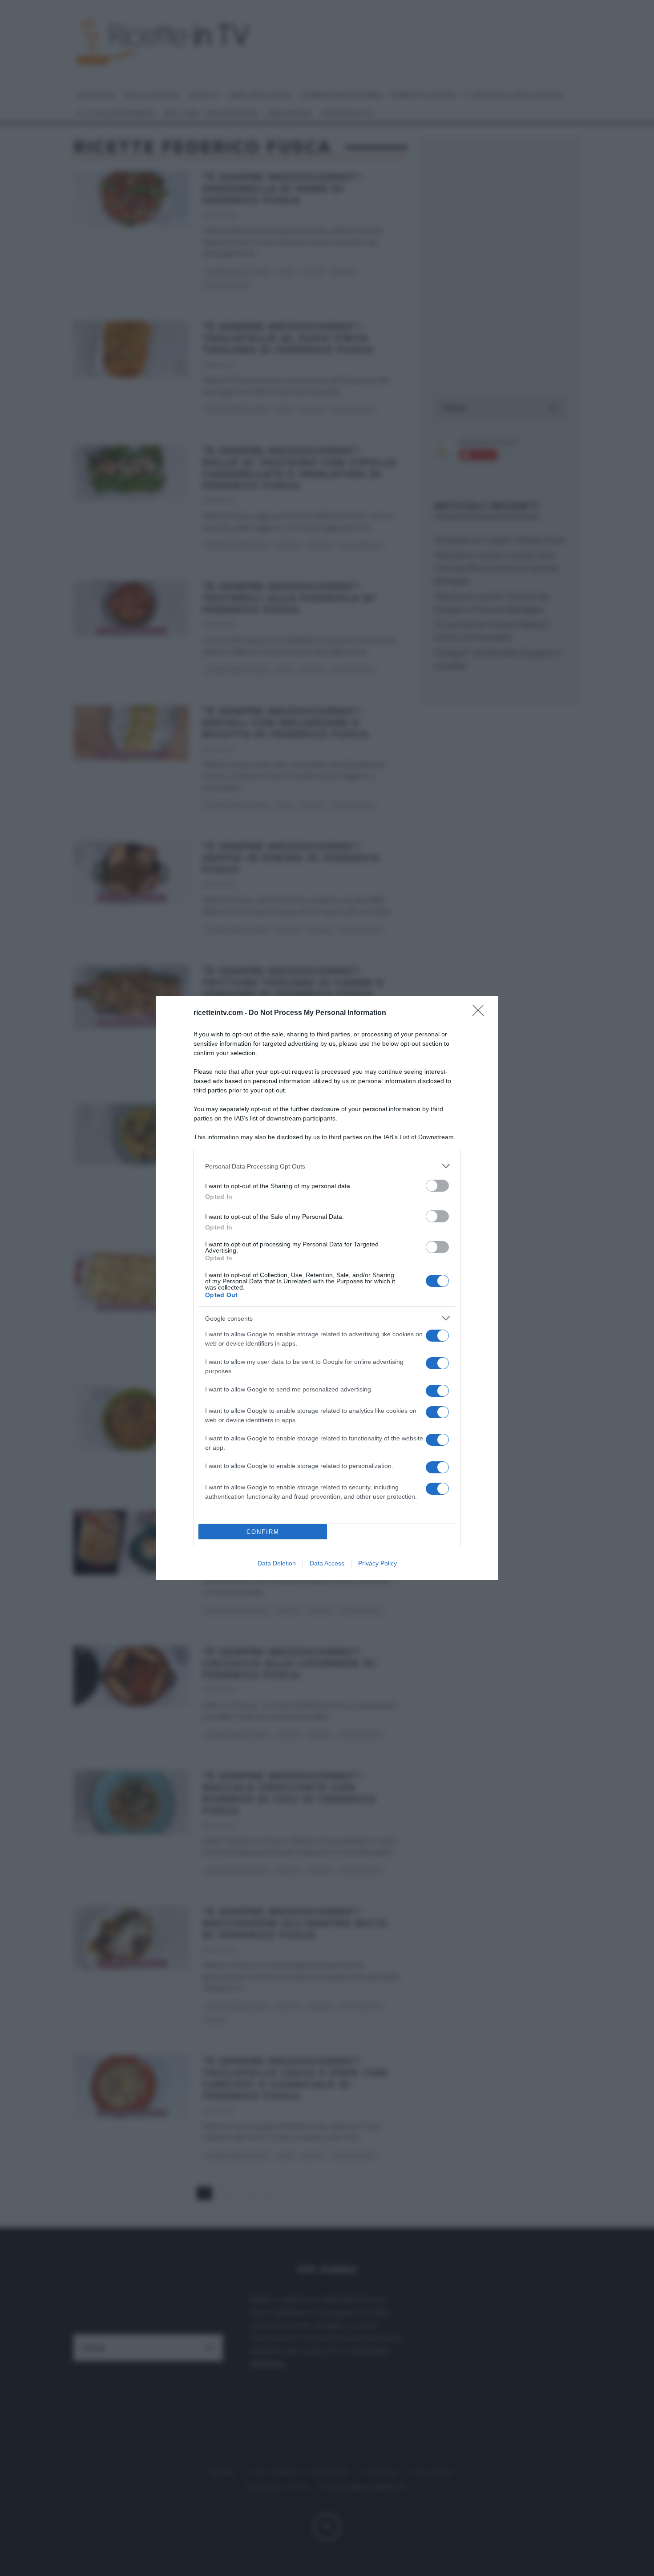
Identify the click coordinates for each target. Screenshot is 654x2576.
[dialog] (327, 1288)
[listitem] (327, 1166)
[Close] (481, 1013)
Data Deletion (277, 1563)
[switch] (437, 1186)
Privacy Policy (377, 1563)
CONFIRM (263, 1532)
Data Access (327, 1563)
